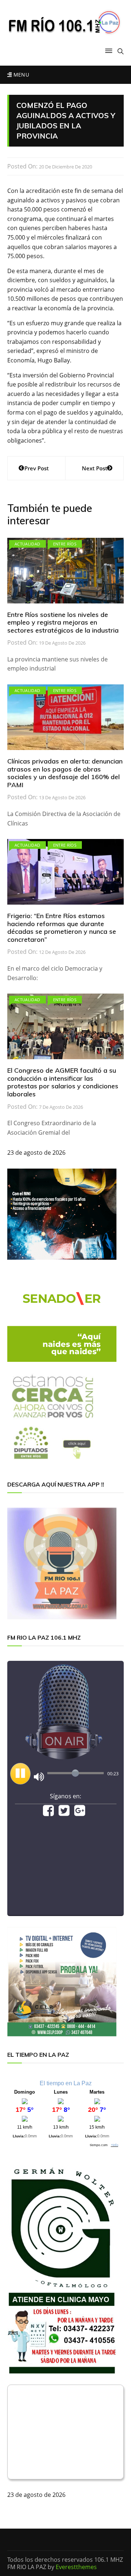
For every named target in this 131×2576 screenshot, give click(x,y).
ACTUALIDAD (27, 544)
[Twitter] (64, 1813)
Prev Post (37, 468)
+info (115, 2145)
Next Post (95, 468)
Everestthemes (76, 2567)
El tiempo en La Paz (66, 2083)
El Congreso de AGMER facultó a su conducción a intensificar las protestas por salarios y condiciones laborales (63, 1082)
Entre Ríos (65, 544)
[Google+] (80, 1813)
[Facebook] (48, 1813)
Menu (20, 75)
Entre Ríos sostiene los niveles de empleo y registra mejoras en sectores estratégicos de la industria (63, 622)
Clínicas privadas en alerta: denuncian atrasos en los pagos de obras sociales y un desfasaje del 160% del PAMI (65, 773)
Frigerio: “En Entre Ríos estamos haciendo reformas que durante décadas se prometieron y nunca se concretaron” (62, 928)
